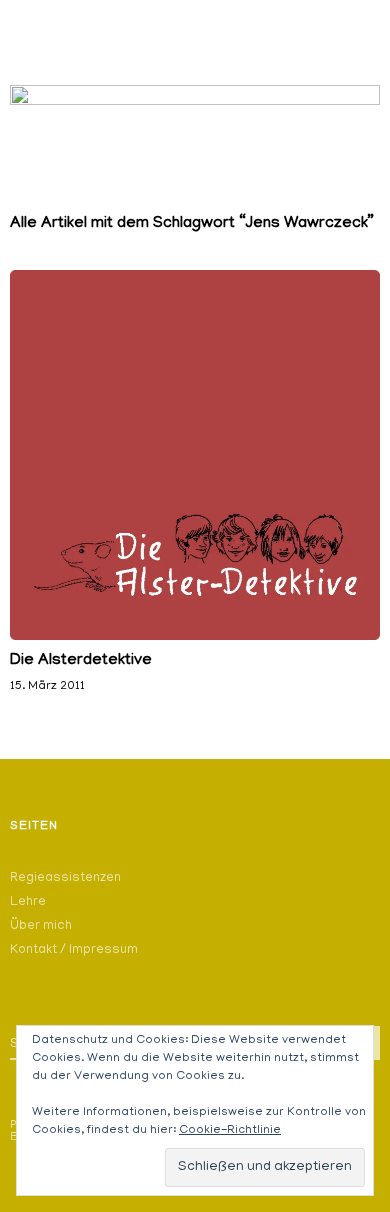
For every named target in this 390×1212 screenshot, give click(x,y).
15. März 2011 (47, 686)
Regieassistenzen (65, 878)
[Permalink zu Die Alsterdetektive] (195, 637)
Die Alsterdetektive (81, 661)
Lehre (28, 902)
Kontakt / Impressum (74, 950)
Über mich (41, 926)
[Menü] (35, 25)
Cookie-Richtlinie (230, 1130)
